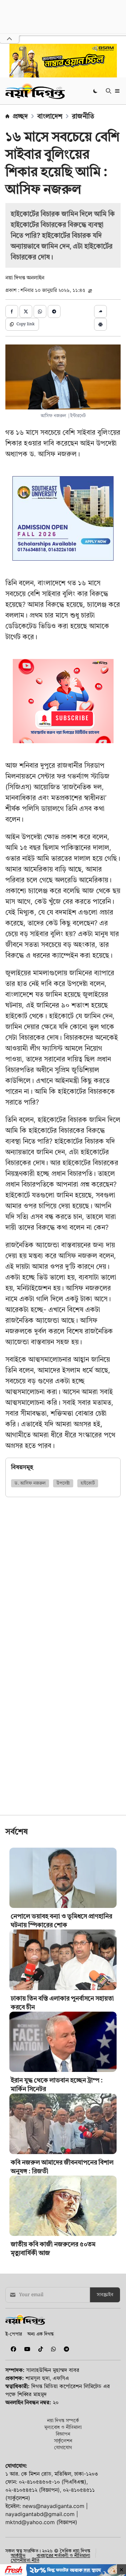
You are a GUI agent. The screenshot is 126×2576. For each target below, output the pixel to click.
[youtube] (26, 2349)
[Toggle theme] (96, 91)
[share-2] (26, 311)
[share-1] (12, 311)
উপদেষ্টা (63, 1483)
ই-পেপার (14, 2334)
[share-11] (100, 311)
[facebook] (12, 2349)
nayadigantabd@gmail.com (40, 2514)
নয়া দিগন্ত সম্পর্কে (63, 2420)
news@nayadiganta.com (53, 2506)
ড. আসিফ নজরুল (30, 1483)
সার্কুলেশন (63, 2440)
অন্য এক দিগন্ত (40, 2334)
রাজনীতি (83, 116)
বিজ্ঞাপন (63, 2434)
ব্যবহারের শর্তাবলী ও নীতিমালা (63, 2555)
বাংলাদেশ (50, 116)
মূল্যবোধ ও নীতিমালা (63, 2427)
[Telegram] (64, 2349)
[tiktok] (39, 2349)
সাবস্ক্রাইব (105, 2295)
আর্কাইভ (18, 2555)
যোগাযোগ (63, 2447)
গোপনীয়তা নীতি (25, 2560)
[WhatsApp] (52, 2349)
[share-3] (40, 311)
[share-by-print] (100, 324)
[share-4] (54, 311)
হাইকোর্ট (88, 1483)
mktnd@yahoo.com (30, 2522)
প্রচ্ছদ (20, 116)
